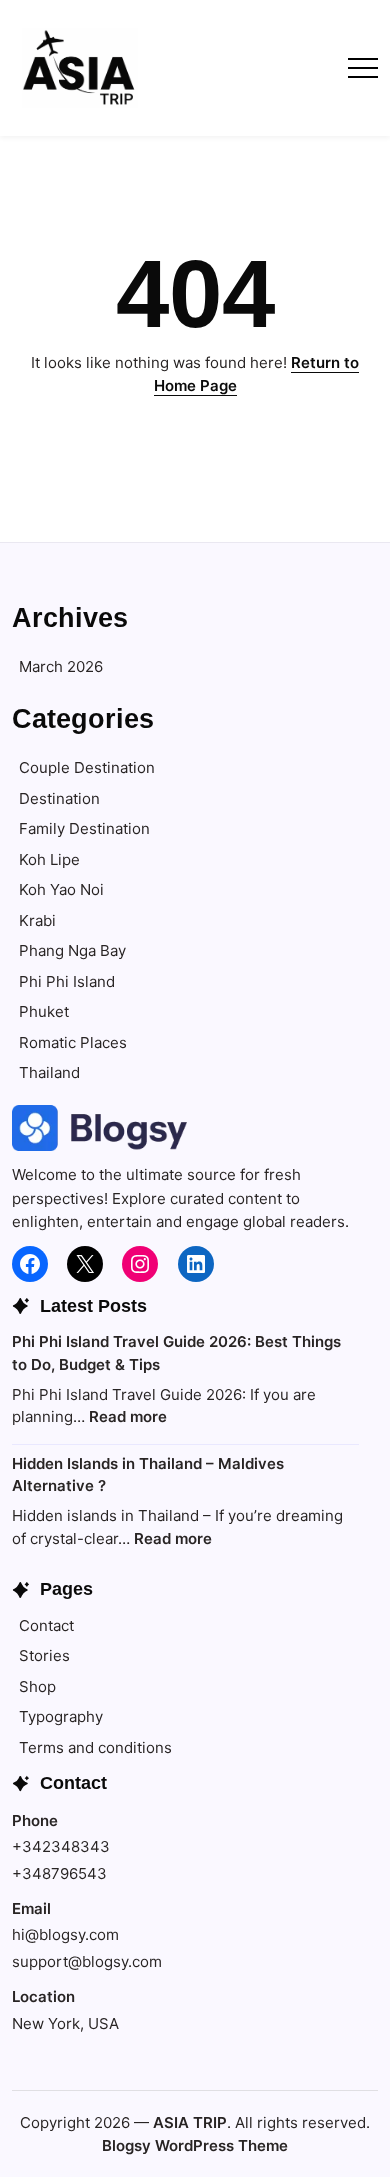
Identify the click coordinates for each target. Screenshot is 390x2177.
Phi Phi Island (67, 981)
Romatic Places (73, 1042)
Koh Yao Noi (61, 889)
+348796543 (59, 1873)
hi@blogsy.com (65, 1934)
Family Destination (84, 828)
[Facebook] (30, 1264)
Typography (61, 1716)
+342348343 (61, 1846)
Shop (37, 1686)
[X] (85, 1264)
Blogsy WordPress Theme (195, 2145)
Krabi (37, 920)
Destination (59, 798)
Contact (46, 1625)
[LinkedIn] (196, 1264)
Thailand (49, 1072)
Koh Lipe (49, 859)
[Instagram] (140, 1264)
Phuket (44, 1011)
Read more (128, 1416)
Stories (44, 1655)
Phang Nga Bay (72, 950)
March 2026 (61, 666)
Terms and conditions (95, 1747)
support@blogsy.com (87, 1961)
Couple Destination (87, 767)
